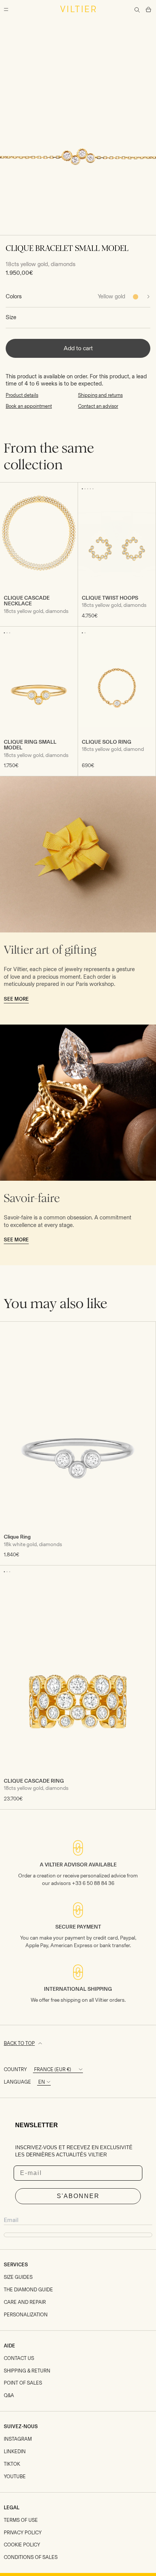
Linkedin (15, 2451)
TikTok (12, 2464)
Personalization (26, 2315)
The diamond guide (28, 2290)
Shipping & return (27, 2371)
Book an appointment (29, 406)
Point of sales (23, 2383)
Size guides (18, 2277)
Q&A (9, 2395)
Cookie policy (22, 2545)
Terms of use (21, 2520)
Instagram (18, 2439)
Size (11, 317)
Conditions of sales (31, 2557)
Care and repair (25, 2302)
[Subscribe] (78, 2235)
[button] (82, 489)
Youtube (15, 2477)
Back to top (19, 2043)
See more (16, 999)
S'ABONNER (78, 2196)
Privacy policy (23, 2533)
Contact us (19, 2358)
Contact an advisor (98, 406)
